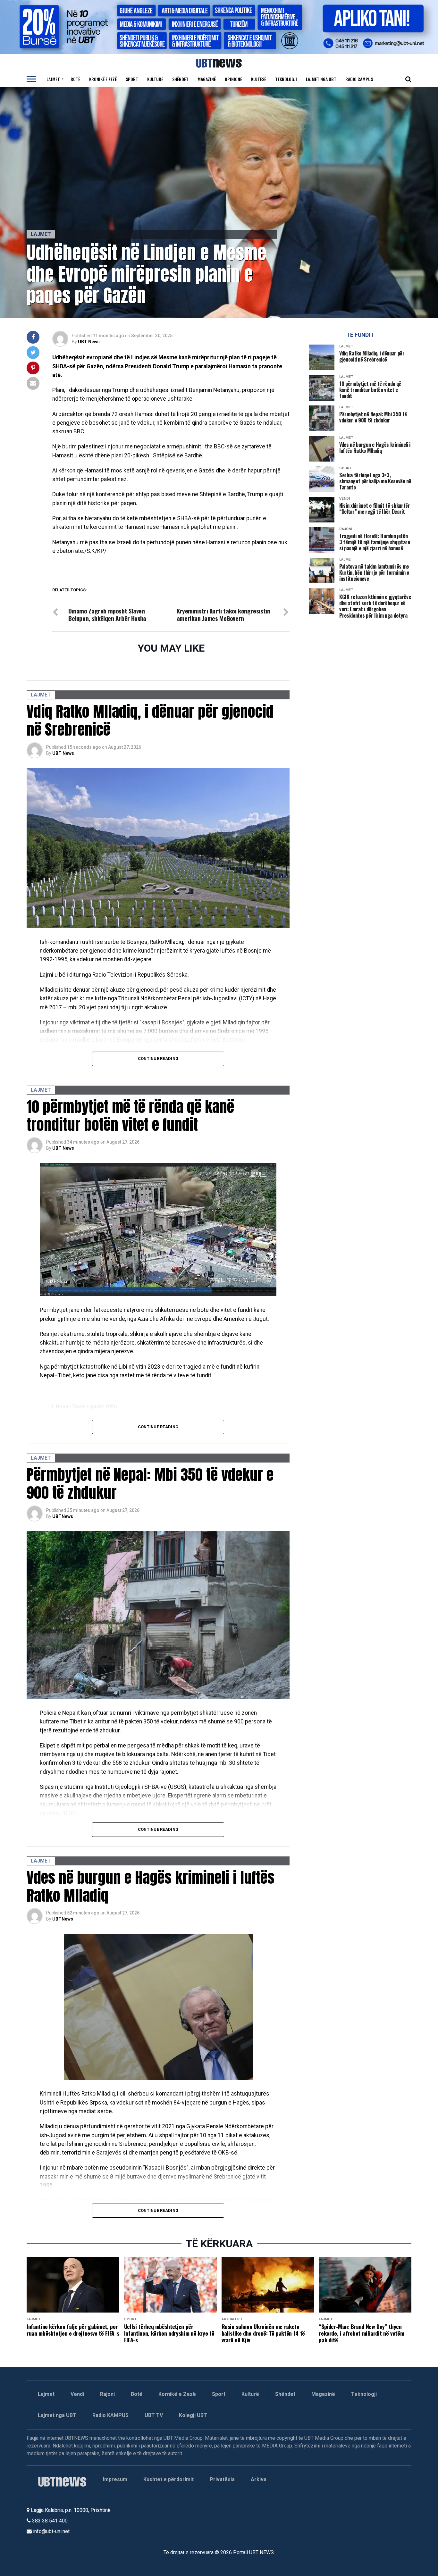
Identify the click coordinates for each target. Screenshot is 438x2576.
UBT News (89, 342)
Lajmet (53, 79)
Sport (132, 79)
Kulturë (155, 79)
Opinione (233, 79)
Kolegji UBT (193, 2415)
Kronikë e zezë (103, 79)
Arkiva (259, 2479)
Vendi (77, 2394)
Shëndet (180, 79)
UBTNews (63, 1516)
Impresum (115, 2479)
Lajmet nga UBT (321, 79)
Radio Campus (359, 79)
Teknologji (286, 79)
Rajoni (107, 2394)
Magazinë (207, 79)
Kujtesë (259, 79)
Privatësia (222, 2479)
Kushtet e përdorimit (168, 2479)
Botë (75, 79)
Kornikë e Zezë (177, 2394)
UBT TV (154, 2415)
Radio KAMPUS (110, 2415)
